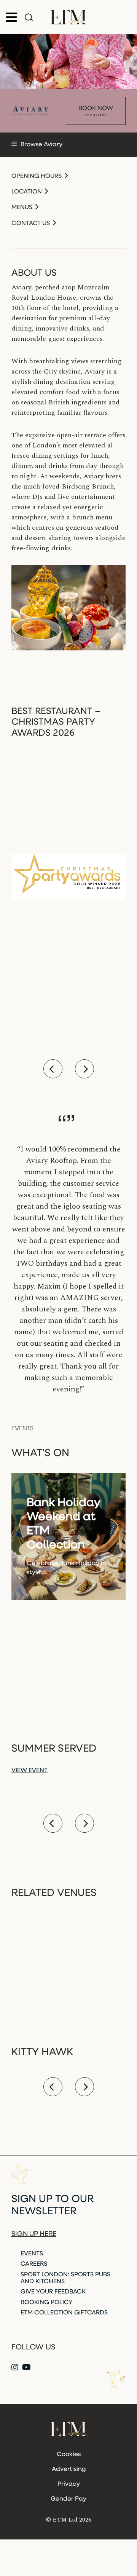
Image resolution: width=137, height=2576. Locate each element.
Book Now (96, 111)
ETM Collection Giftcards (64, 2313)
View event (29, 1771)
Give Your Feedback (53, 2292)
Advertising (69, 2469)
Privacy (69, 2484)
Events (32, 2254)
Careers (34, 2264)
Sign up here (34, 2234)
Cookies (69, 2455)
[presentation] (53, 1069)
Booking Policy (47, 2303)
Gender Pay (68, 2499)
